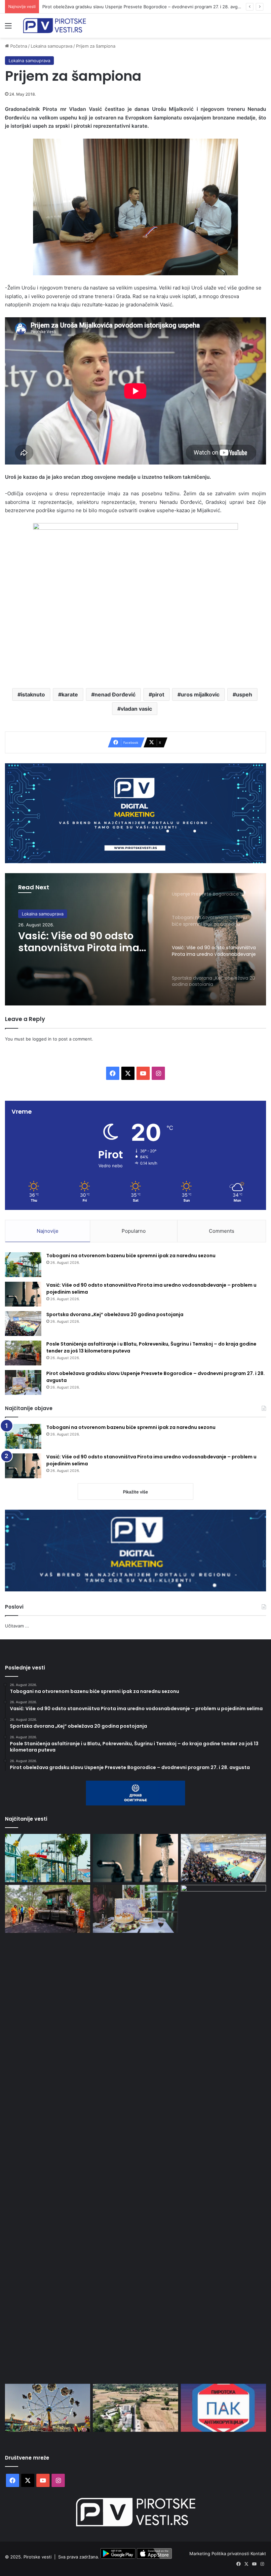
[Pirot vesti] (55, 26)
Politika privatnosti (231, 2554)
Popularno (134, 1231)
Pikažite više (135, 1492)
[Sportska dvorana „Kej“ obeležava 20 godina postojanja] (23, 1324)
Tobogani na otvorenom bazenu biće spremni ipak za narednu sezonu (131, 1256)
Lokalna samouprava (52, 46)
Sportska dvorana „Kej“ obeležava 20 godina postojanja (77, 942)
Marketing (200, 2554)
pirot (158, 694)
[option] (135, 939)
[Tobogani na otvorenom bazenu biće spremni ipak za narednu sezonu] (23, 1265)
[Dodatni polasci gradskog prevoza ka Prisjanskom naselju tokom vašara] (48, 2408)
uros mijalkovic (200, 694)
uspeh (244, 694)
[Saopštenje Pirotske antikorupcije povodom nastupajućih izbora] (223, 2408)
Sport (27, 914)
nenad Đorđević (115, 694)
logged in (42, 1039)
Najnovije (48, 1231)
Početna (18, 46)
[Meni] (8, 28)
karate (70, 694)
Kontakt (258, 2554)
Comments (222, 1231)
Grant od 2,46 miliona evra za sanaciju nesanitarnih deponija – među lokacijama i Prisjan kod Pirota (143, 7)
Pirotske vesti (38, 2557)
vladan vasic (136, 709)
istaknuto (33, 694)
